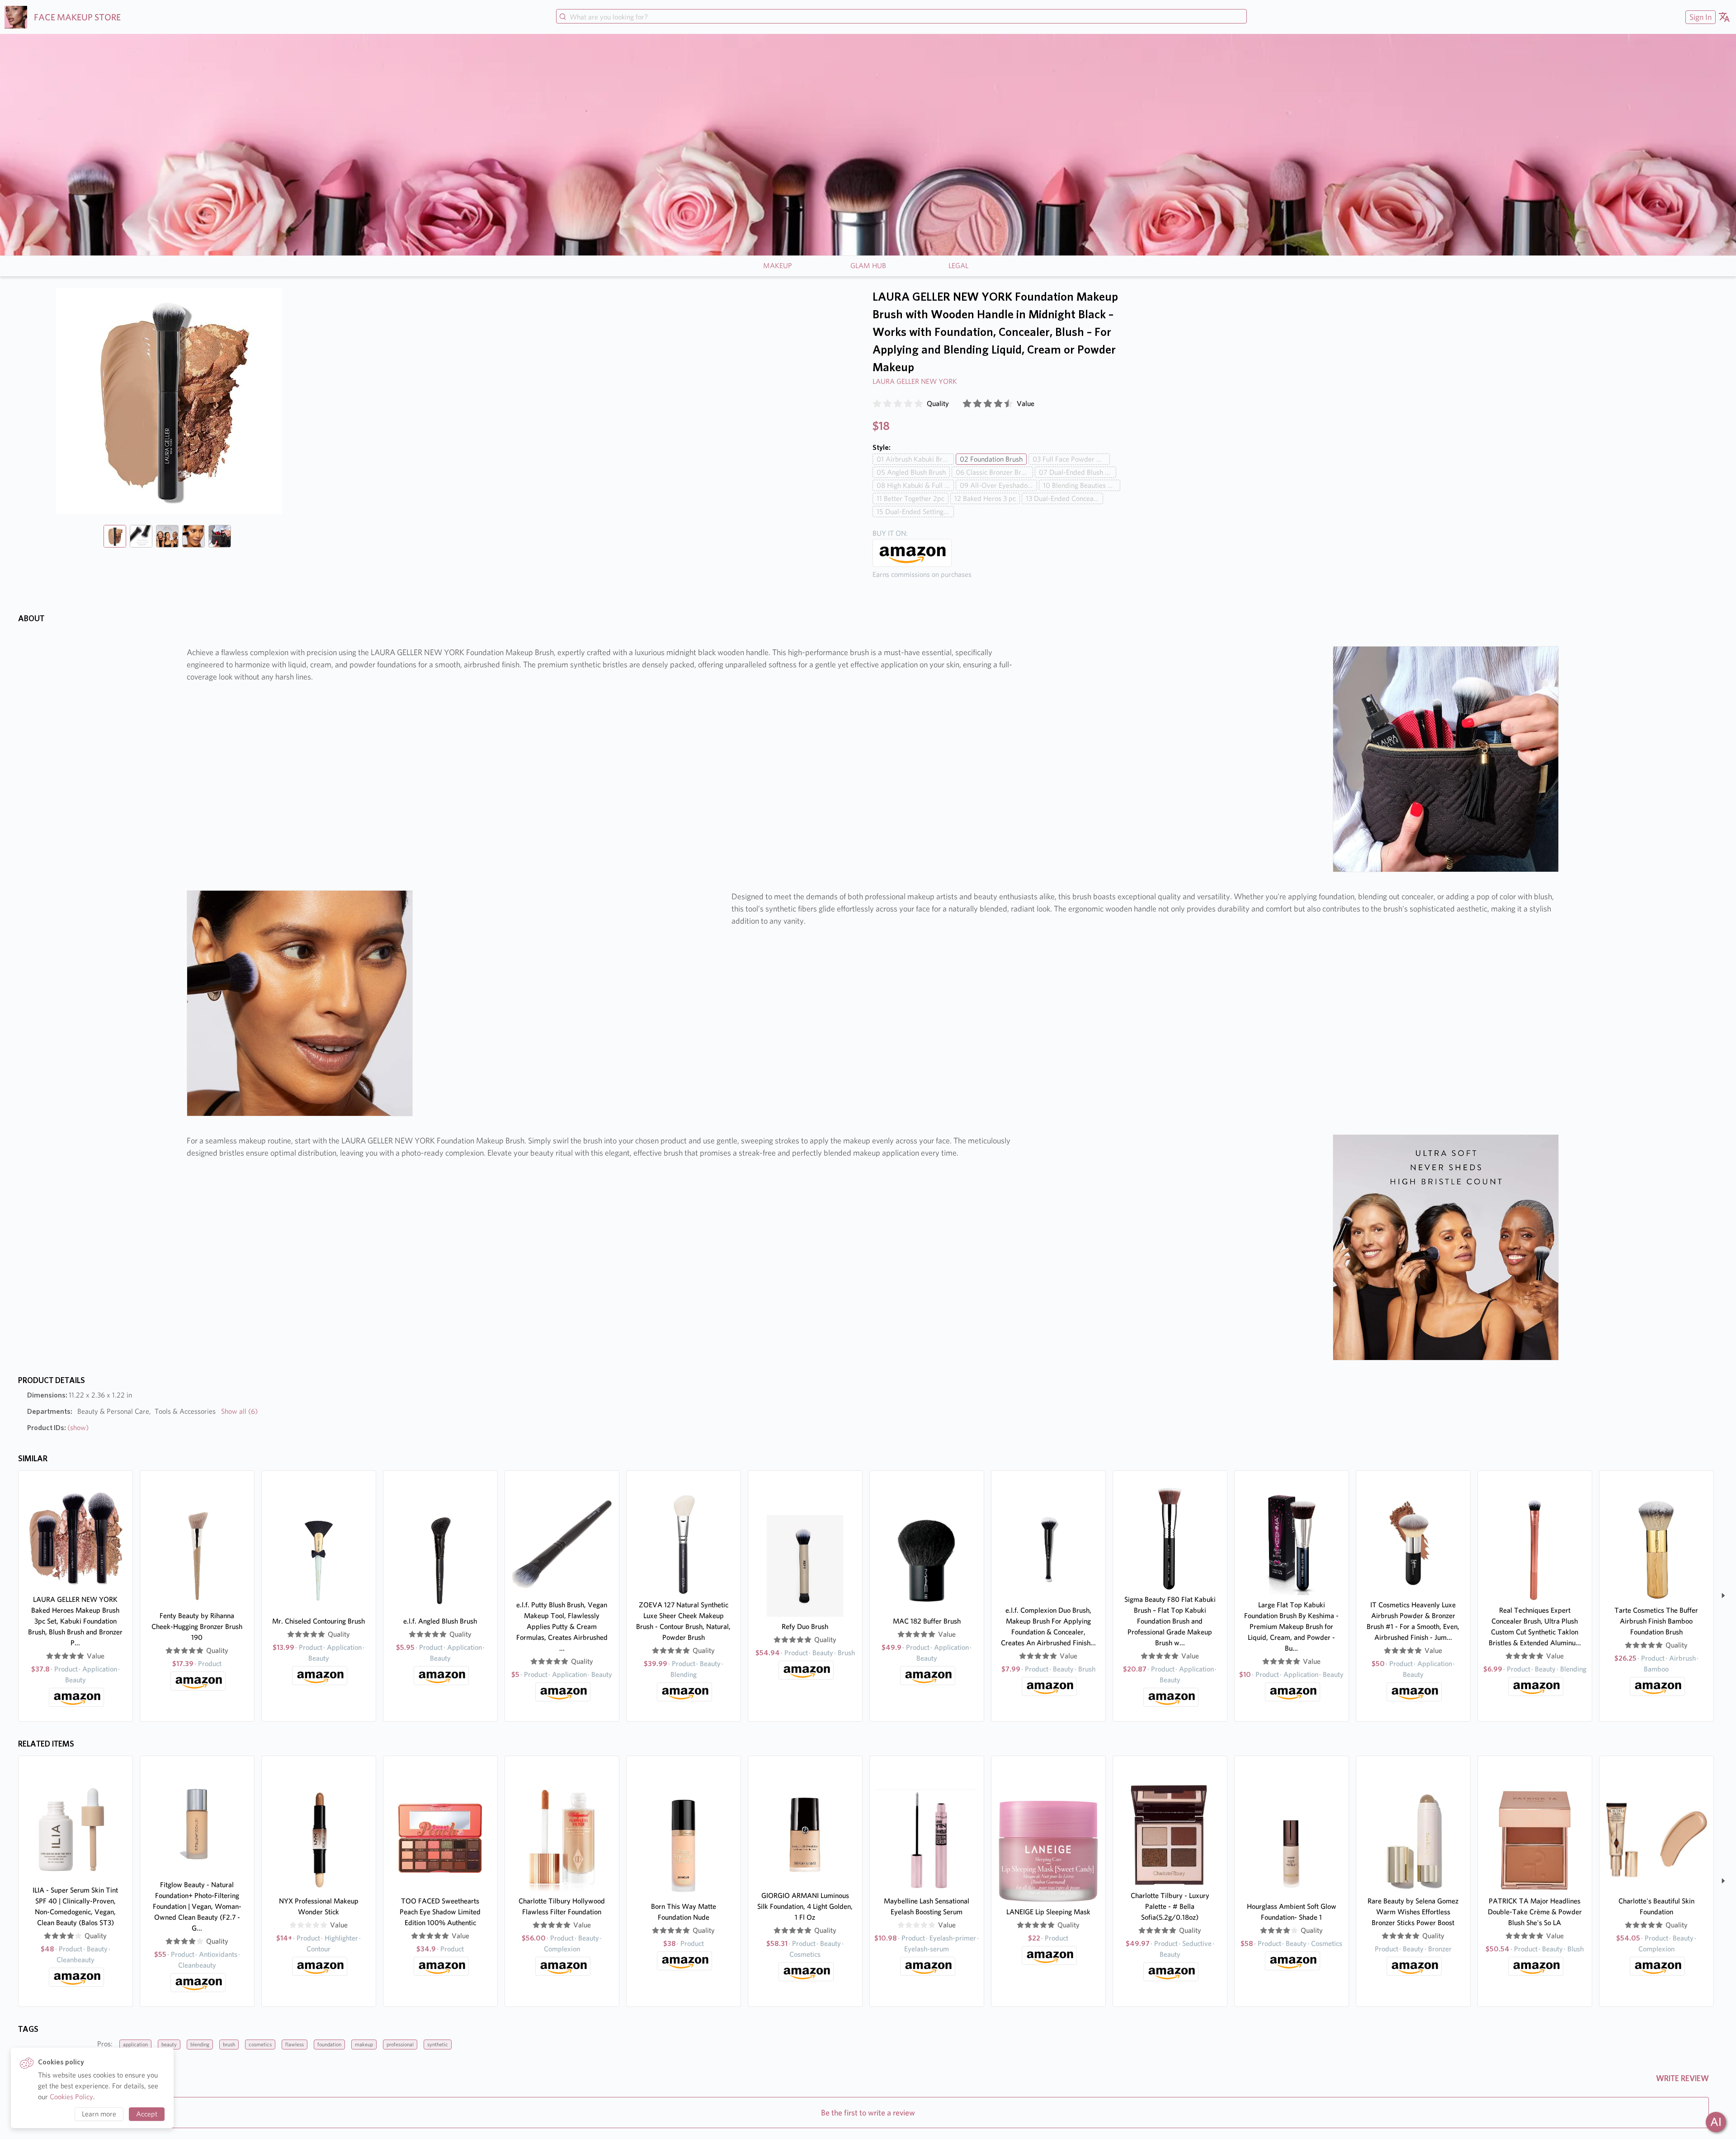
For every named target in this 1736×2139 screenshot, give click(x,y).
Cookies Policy (71, 2097)
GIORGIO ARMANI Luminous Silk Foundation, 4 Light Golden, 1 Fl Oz (805, 1906)
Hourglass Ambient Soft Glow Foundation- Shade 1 (1292, 1912)
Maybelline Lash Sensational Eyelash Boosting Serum (927, 1906)
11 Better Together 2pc (910, 498)
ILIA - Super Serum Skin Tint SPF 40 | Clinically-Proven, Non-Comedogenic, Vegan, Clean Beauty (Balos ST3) (75, 1906)
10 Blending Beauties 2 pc (1082, 485)
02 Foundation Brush (991, 459)
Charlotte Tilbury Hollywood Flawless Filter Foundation (562, 1906)
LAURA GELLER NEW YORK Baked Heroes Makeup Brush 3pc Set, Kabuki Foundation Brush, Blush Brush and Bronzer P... (75, 1621)
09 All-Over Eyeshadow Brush (998, 485)
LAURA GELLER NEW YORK (915, 381)
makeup (364, 2044)
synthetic (438, 2044)
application (135, 2044)
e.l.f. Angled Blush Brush (440, 1621)
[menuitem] (1699, 17)
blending (200, 2044)
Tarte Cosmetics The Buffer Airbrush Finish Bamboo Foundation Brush (1656, 1621)
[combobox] (901, 17)
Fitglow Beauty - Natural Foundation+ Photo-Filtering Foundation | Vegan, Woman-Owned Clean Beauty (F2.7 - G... (197, 1906)
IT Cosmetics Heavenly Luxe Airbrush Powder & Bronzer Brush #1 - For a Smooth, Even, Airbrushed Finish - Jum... (1413, 1621)
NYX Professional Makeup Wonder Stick (319, 1906)
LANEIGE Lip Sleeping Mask (1048, 1912)
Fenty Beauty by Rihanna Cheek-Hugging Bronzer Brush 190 (197, 1627)
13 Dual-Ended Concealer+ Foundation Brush (1064, 498)
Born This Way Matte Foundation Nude (684, 1912)
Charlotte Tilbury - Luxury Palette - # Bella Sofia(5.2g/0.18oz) (1170, 1906)
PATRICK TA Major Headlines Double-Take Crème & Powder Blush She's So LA (1535, 1912)
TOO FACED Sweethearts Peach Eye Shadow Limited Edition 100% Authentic (440, 1912)
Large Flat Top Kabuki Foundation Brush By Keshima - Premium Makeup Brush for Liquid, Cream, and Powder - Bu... (1291, 1627)
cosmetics (260, 2044)
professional (400, 2044)
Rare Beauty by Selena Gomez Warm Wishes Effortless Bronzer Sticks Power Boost (1413, 1912)
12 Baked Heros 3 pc (985, 498)
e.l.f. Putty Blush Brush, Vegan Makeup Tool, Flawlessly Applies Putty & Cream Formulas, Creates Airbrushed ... (562, 1627)
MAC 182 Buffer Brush (927, 1621)
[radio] (877, 404)
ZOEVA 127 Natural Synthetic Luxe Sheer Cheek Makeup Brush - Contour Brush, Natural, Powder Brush (683, 1621)
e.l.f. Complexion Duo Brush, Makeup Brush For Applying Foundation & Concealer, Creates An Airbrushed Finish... (1048, 1627)
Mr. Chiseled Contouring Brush (318, 1621)
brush (229, 2044)
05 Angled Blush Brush (911, 472)
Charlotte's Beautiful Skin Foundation (1656, 1906)
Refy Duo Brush (805, 1627)
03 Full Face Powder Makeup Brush (1071, 459)
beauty (169, 2044)
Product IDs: (58, 1428)
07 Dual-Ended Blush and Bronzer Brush (1078, 472)
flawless (295, 2044)
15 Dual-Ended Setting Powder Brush (915, 512)
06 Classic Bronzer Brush (994, 472)
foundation (329, 2044)
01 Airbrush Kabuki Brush (915, 459)
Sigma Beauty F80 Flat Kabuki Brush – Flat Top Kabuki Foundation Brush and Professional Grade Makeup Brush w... (1170, 1621)
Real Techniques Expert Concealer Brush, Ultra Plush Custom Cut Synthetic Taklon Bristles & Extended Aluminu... (1535, 1627)
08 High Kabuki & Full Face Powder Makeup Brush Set (915, 485)
